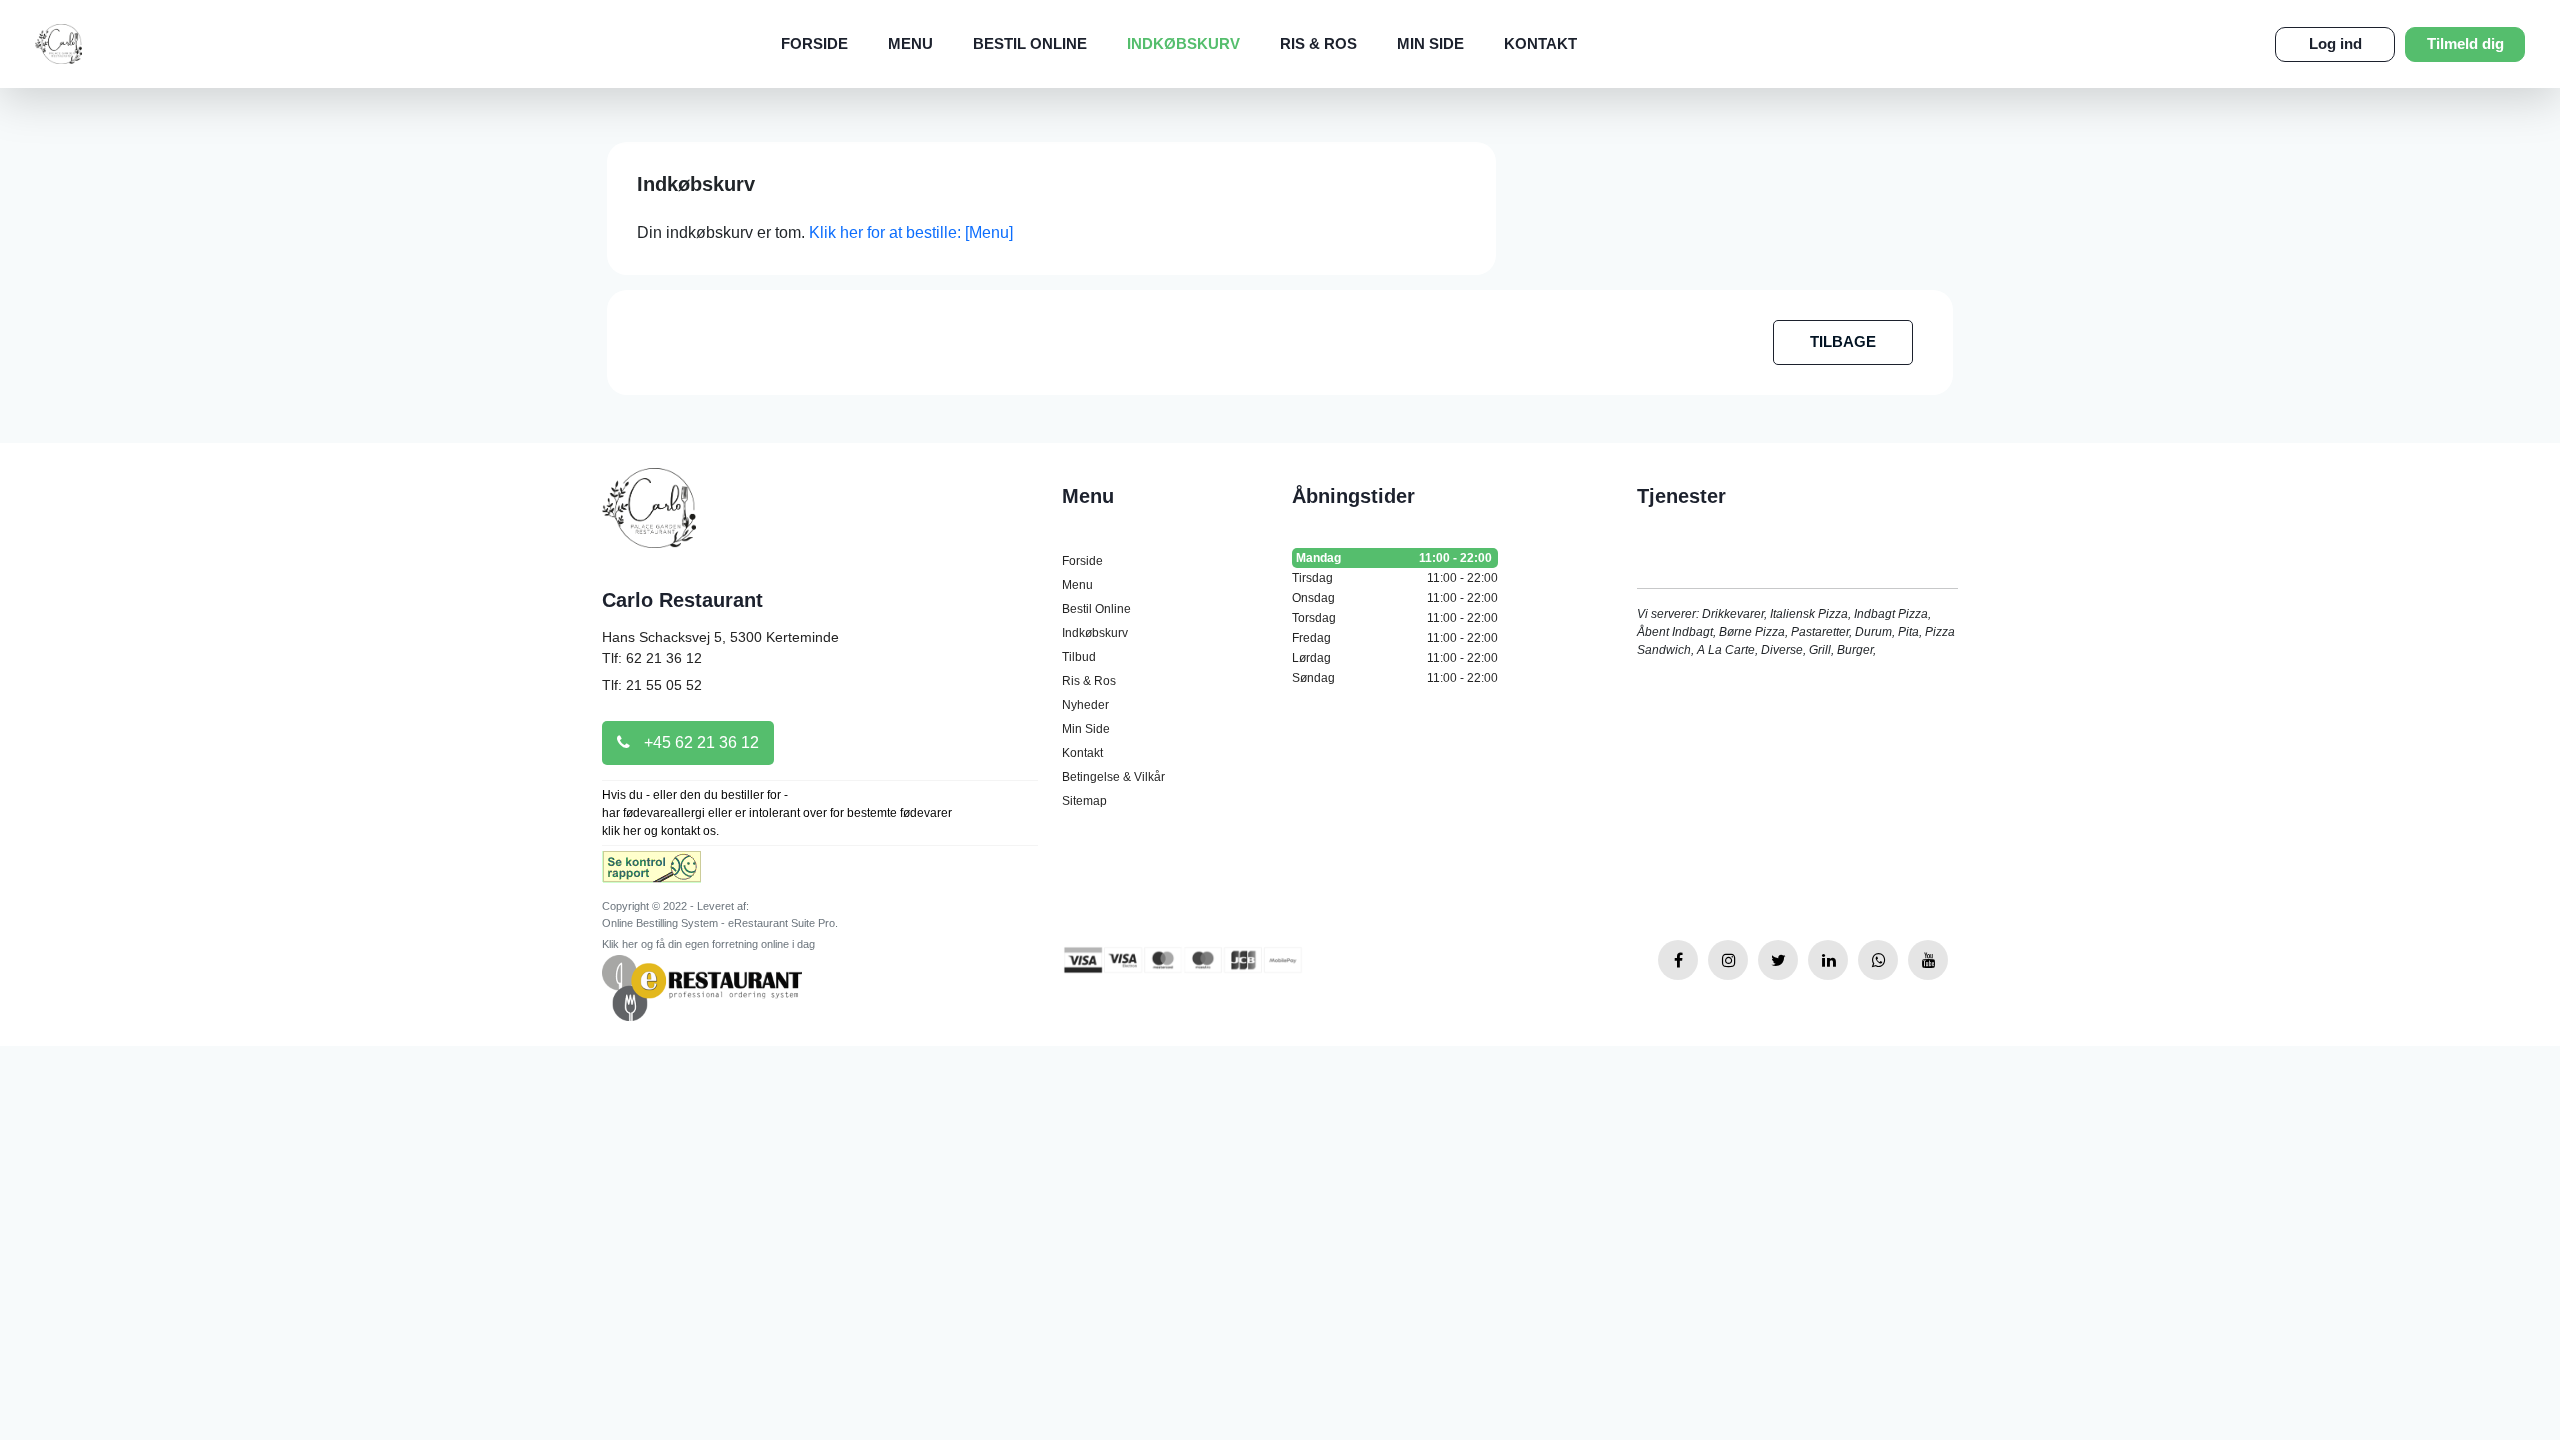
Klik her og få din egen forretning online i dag (708, 944)
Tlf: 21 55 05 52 (652, 685)
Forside (814, 43)
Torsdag (1395, 618)
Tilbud (1079, 657)
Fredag (1395, 638)
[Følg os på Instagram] (1728, 960)
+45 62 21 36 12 (699, 742)
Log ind (2335, 43)
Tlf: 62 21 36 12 (652, 658)
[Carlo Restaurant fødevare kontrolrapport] (651, 873)
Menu (910, 43)
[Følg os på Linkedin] (1828, 960)
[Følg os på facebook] (1678, 960)
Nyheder (1085, 705)
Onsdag (1395, 598)
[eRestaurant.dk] (702, 986)
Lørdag (1395, 658)
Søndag (1395, 678)
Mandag (1394, 558)
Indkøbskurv (1183, 43)
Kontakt (1540, 43)
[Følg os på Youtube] (1928, 960)
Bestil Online (1030, 43)
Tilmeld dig (2465, 43)
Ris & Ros (1318, 43)
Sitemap (1084, 801)
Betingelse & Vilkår (1113, 777)
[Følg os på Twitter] (1778, 960)
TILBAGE (1843, 341)
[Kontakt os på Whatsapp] (1878, 960)
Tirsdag (1395, 578)
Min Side (1430, 43)
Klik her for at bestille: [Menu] (911, 232)
